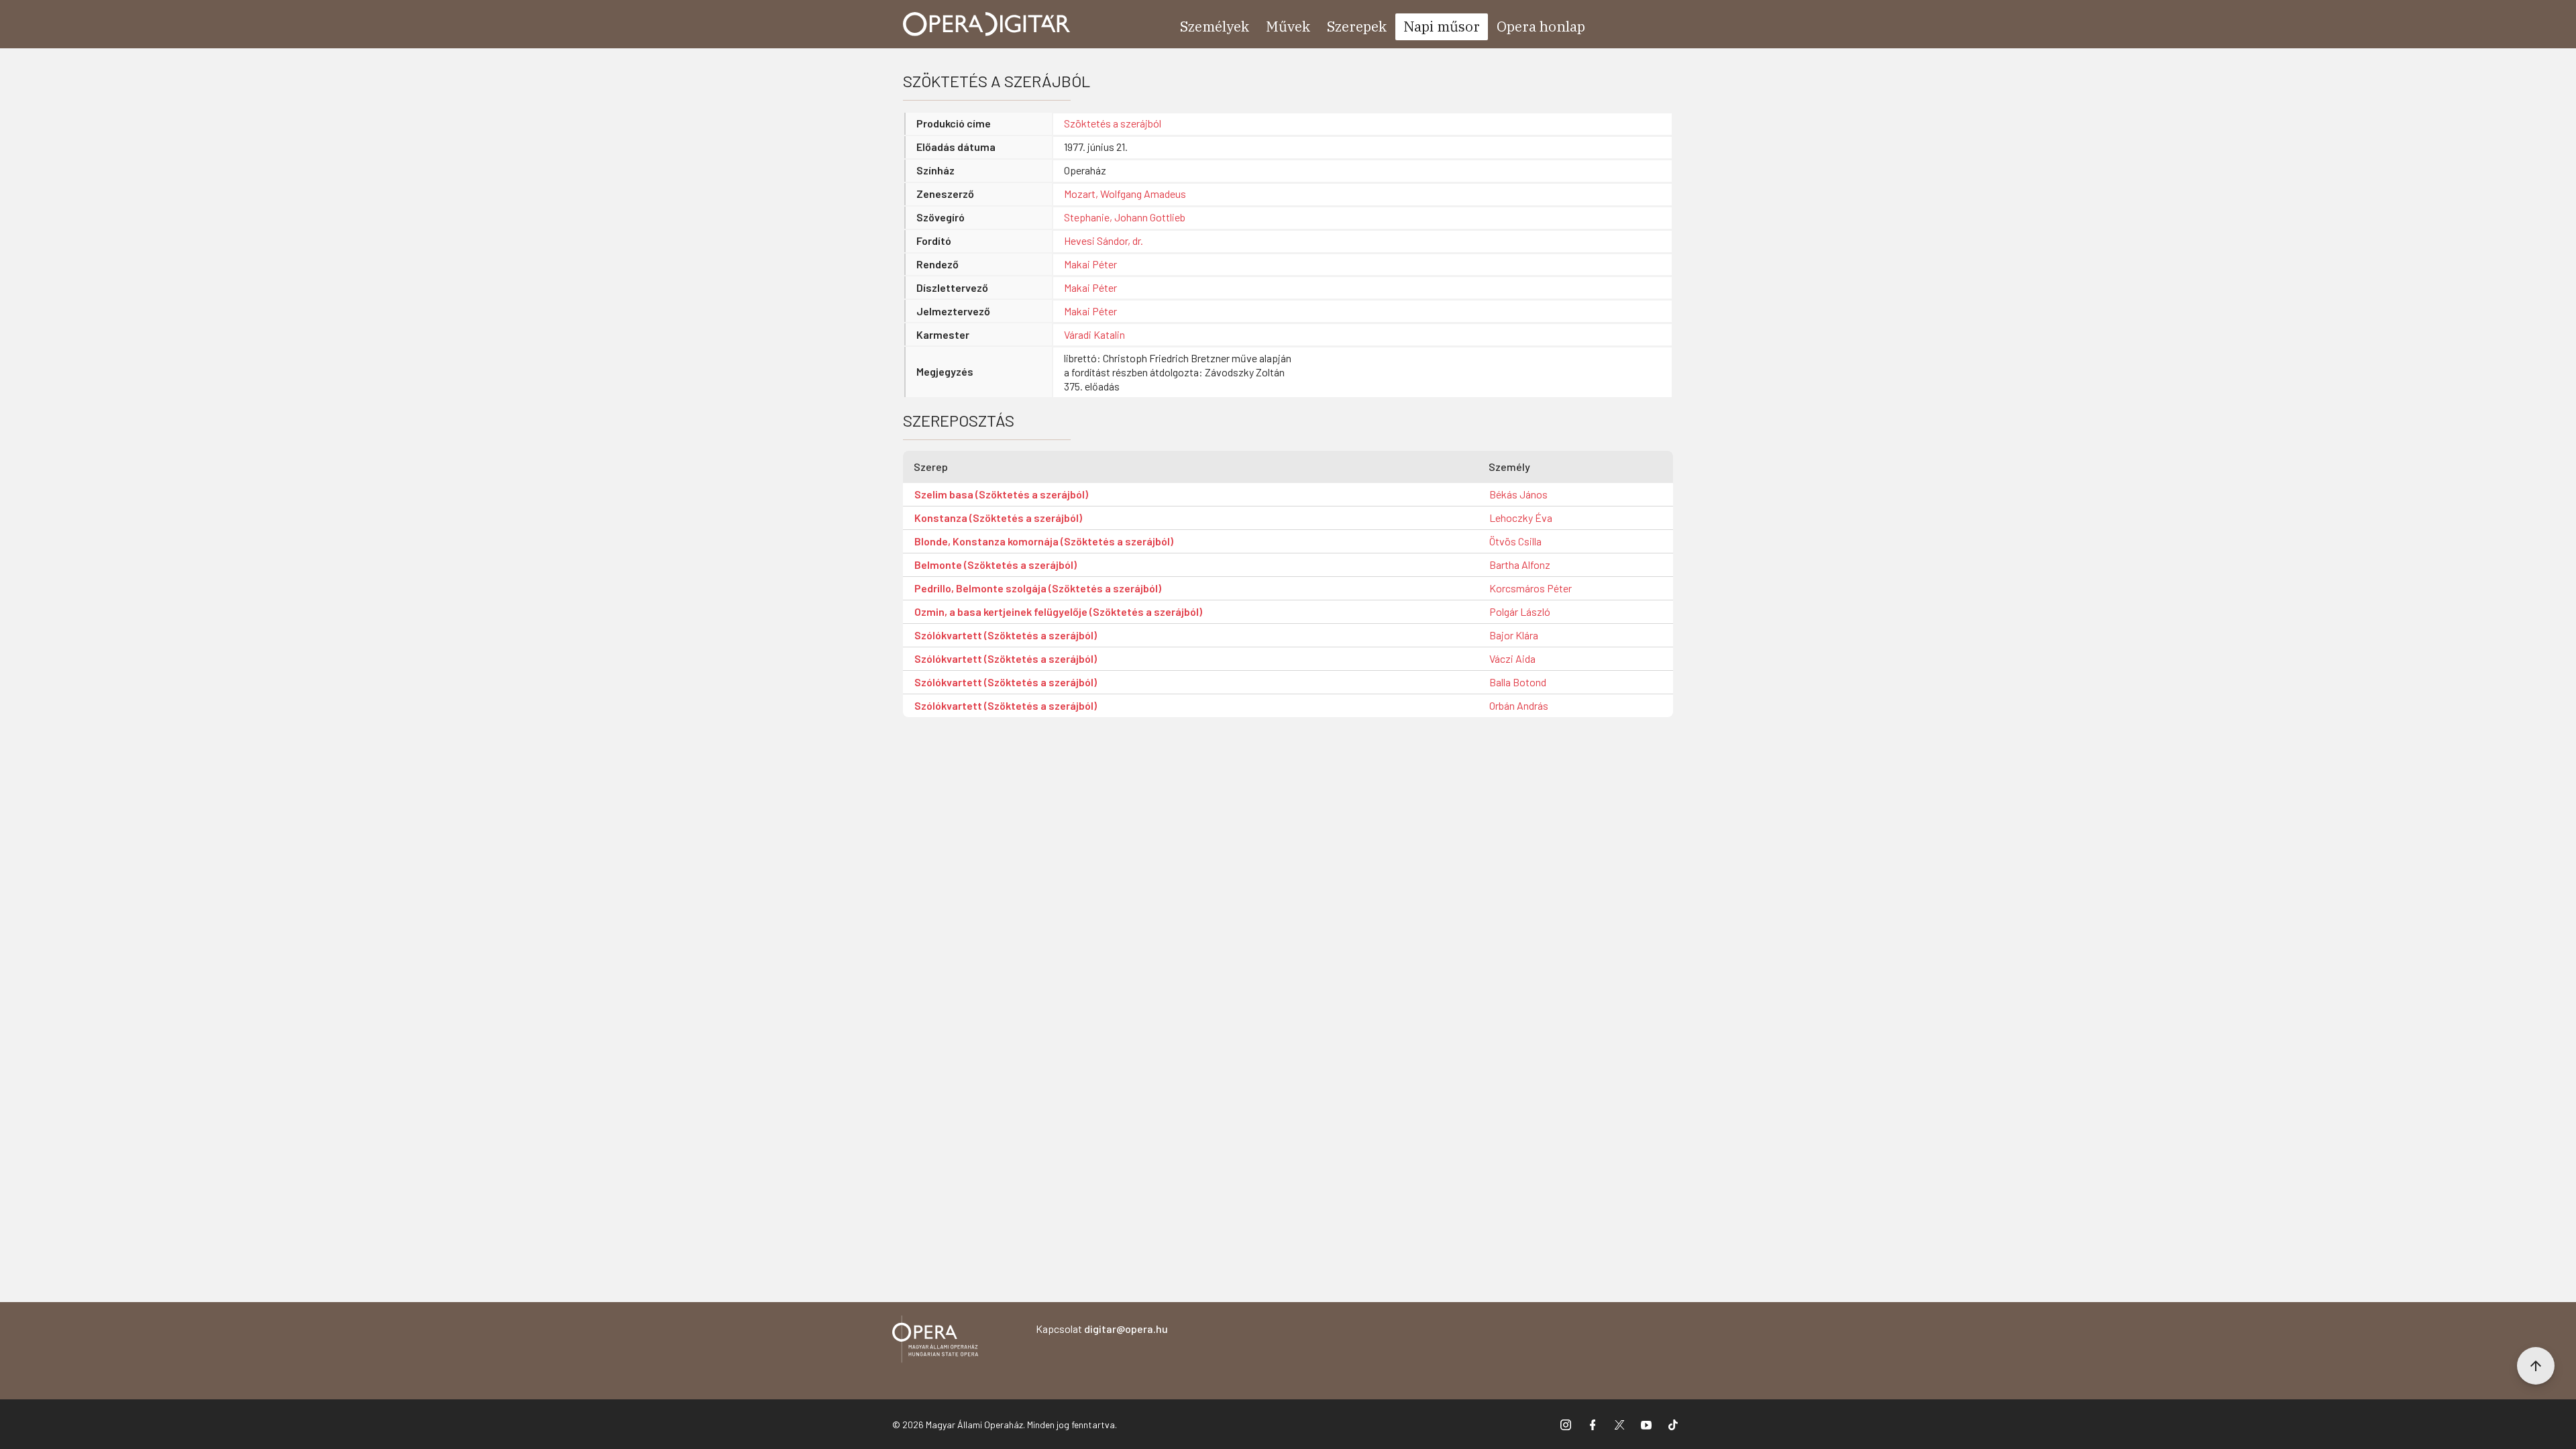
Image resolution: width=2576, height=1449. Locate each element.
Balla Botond (1518, 682)
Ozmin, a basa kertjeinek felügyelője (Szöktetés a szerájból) (1058, 611)
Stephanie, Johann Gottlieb (1125, 217)
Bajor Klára (1514, 635)
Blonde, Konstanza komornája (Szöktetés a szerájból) (1044, 541)
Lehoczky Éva (1521, 518)
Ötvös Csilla (1515, 541)
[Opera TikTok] (1673, 1424)
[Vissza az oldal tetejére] (2536, 1366)
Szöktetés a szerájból (1113, 123)
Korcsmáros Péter (1531, 588)
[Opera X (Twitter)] (1619, 1424)
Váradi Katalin (1094, 334)
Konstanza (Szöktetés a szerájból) (998, 518)
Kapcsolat (1102, 1329)
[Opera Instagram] (1566, 1424)
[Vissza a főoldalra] (935, 1341)
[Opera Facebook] (1593, 1424)
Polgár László (1520, 611)
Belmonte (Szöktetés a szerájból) (996, 565)
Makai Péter (1090, 264)
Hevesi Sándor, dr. (1104, 240)
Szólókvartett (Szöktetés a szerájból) (1006, 635)
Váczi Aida (1512, 658)
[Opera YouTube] (1646, 1424)
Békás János (1518, 494)
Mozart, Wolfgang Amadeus (1125, 194)
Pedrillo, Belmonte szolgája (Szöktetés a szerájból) (1038, 588)
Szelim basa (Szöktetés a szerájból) (1001, 494)
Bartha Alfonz (1520, 565)
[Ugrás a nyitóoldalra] (987, 24)
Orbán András (1519, 705)
